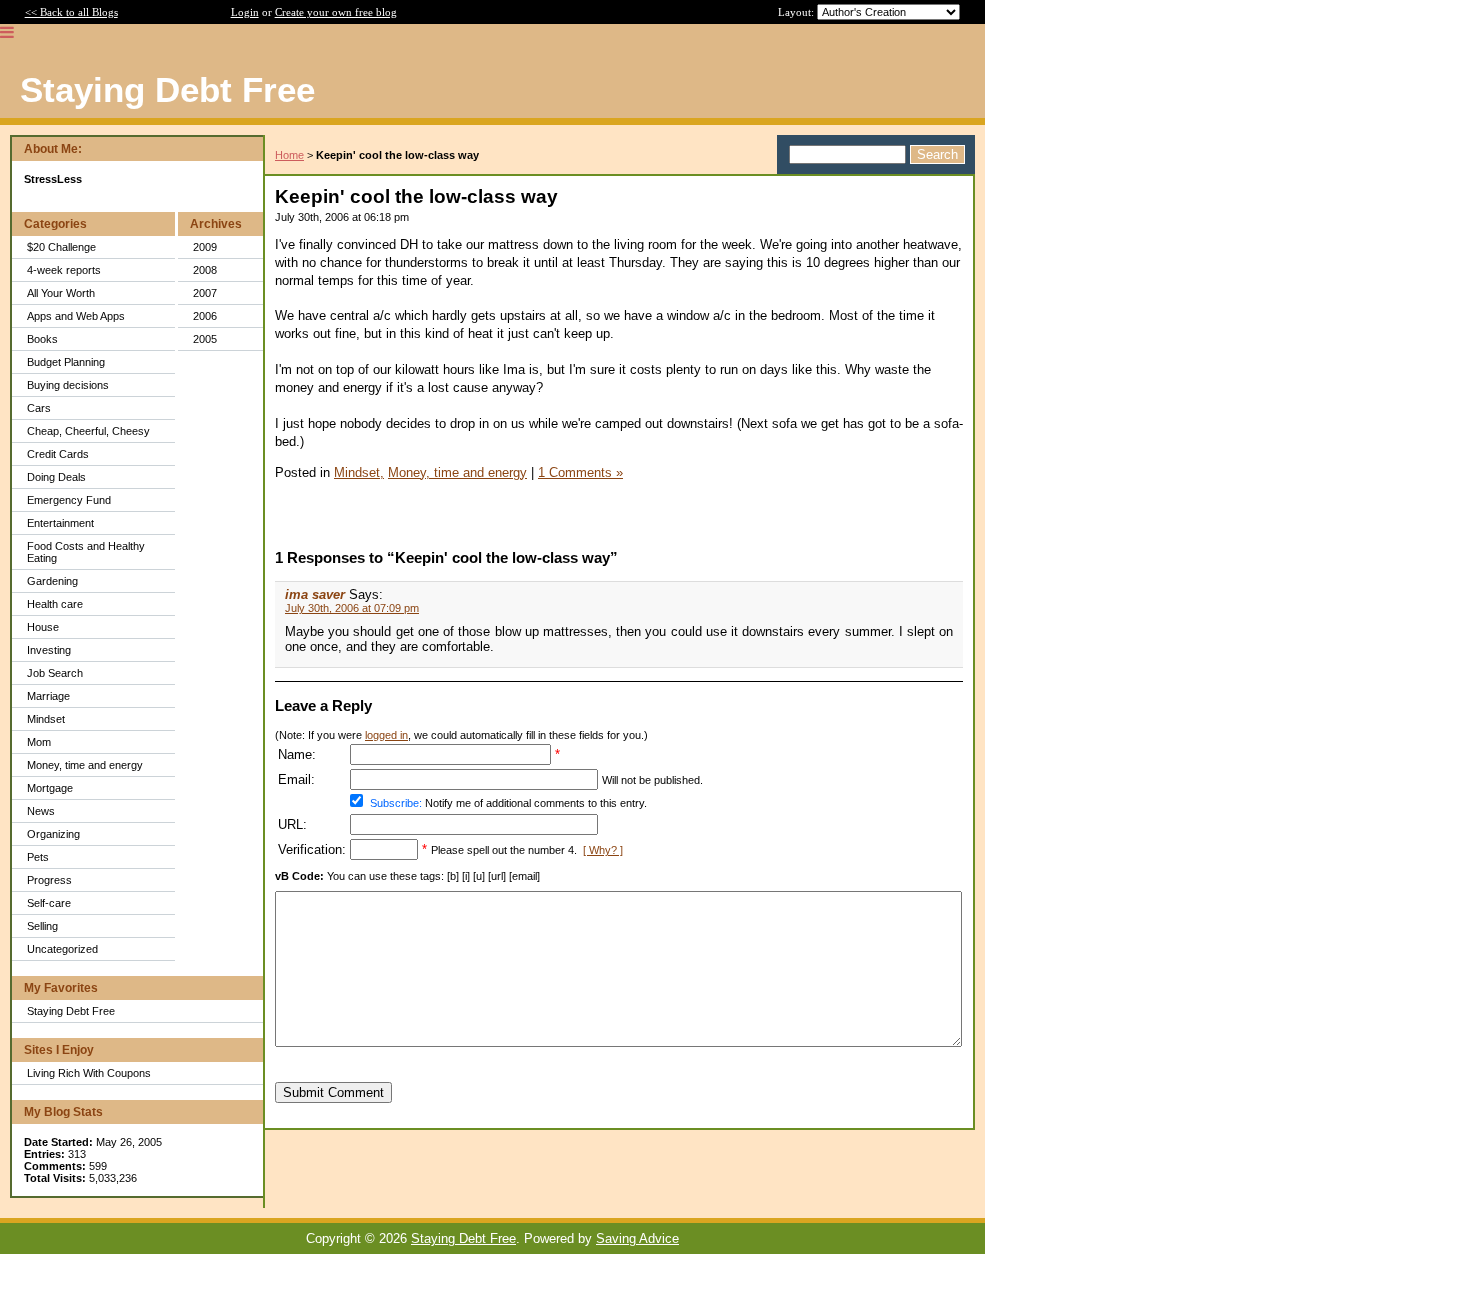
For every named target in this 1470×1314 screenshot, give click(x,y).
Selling (42, 926)
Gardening (52, 581)
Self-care (49, 903)
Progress (49, 880)
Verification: (312, 849)
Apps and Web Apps (76, 316)
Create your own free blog (336, 12)
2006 (205, 316)
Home (289, 155)
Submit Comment (333, 1092)
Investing (49, 650)
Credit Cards (58, 454)
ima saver (315, 594)
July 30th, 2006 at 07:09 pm (352, 608)
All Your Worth (61, 293)
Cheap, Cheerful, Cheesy (88, 431)
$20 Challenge (61, 247)
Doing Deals (56, 477)
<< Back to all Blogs (71, 12)
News (41, 811)
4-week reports (64, 270)
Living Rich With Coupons (89, 1073)
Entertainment (60, 523)
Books (42, 339)
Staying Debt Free (71, 1011)
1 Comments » (580, 472)
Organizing (53, 834)
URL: (292, 824)
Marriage (48, 696)
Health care (55, 604)
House (43, 627)
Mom (39, 742)
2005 (205, 339)
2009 (205, 247)
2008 (205, 270)
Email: (296, 779)
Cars (39, 408)
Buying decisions (68, 385)
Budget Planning (66, 362)
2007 (205, 293)
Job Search (55, 673)
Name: (297, 754)
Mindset (46, 719)
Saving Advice (637, 1238)
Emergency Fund (69, 500)
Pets (38, 857)
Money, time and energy (85, 765)
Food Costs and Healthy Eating (86, 552)
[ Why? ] (603, 850)
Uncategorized (62, 949)
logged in (386, 735)
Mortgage (50, 788)
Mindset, (359, 472)
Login (245, 12)
